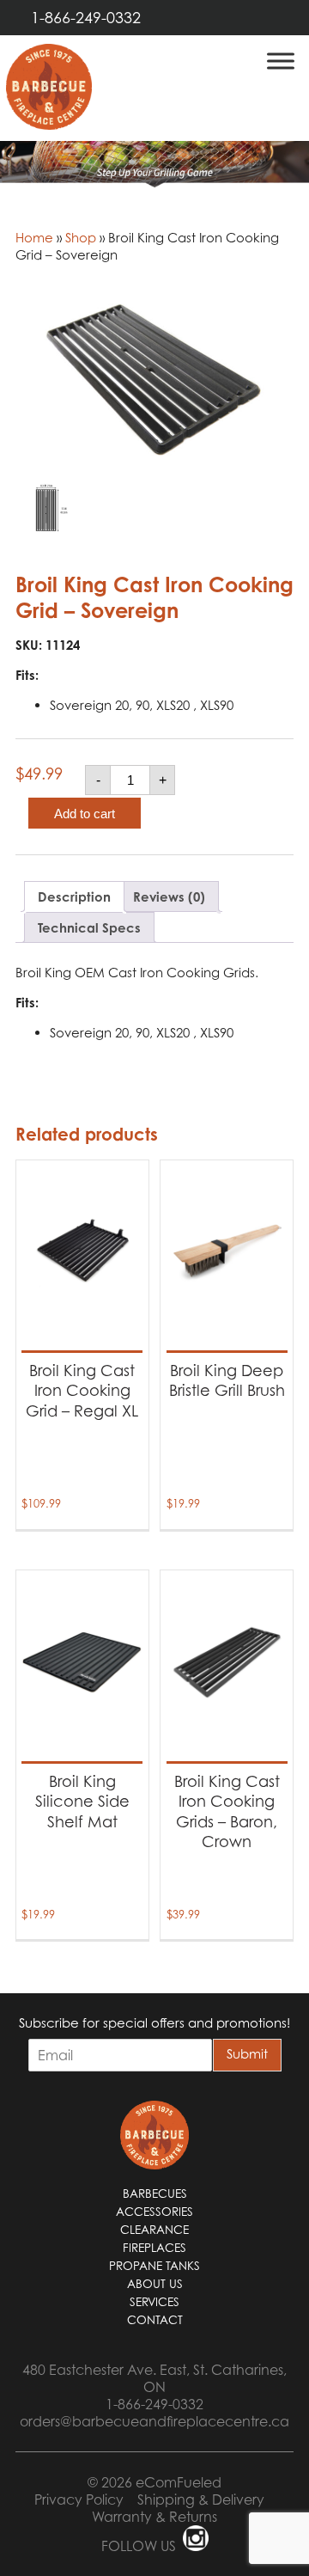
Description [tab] (74, 897)
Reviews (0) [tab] (169, 897)
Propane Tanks (154, 2266)
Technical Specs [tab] (89, 928)
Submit (247, 2053)
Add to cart (85, 814)
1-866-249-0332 (86, 18)
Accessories (154, 2212)
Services (154, 2302)
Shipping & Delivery (201, 2500)
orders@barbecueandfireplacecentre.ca (154, 2421)
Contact (155, 2320)
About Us (155, 2284)
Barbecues (155, 2194)
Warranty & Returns (154, 2517)
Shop (81, 237)
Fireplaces (154, 2248)
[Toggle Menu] (281, 61)
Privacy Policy (79, 2500)
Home (34, 237)
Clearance (154, 2230)
